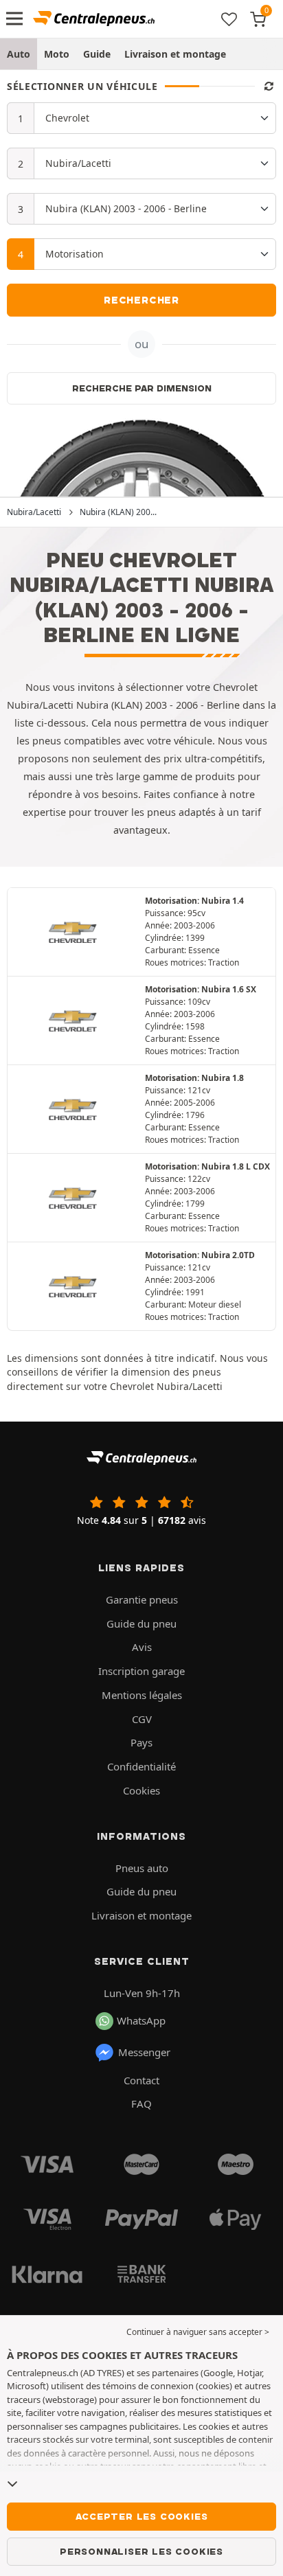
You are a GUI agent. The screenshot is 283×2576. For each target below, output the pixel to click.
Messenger (144, 2052)
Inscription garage (141, 1671)
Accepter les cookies (142, 2516)
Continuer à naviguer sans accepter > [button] (198, 2332)
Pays (141, 1742)
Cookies (141, 1790)
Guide (97, 54)
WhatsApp (141, 2020)
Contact (141, 2080)
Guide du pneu (141, 1623)
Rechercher (141, 300)
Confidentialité (141, 1766)
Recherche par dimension (142, 388)
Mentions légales (142, 1695)
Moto (57, 54)
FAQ (141, 2104)
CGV (142, 1719)
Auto (19, 54)
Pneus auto (142, 1868)
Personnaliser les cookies (141, 2551)
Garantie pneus (142, 1599)
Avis (142, 1647)
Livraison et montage (175, 54)
